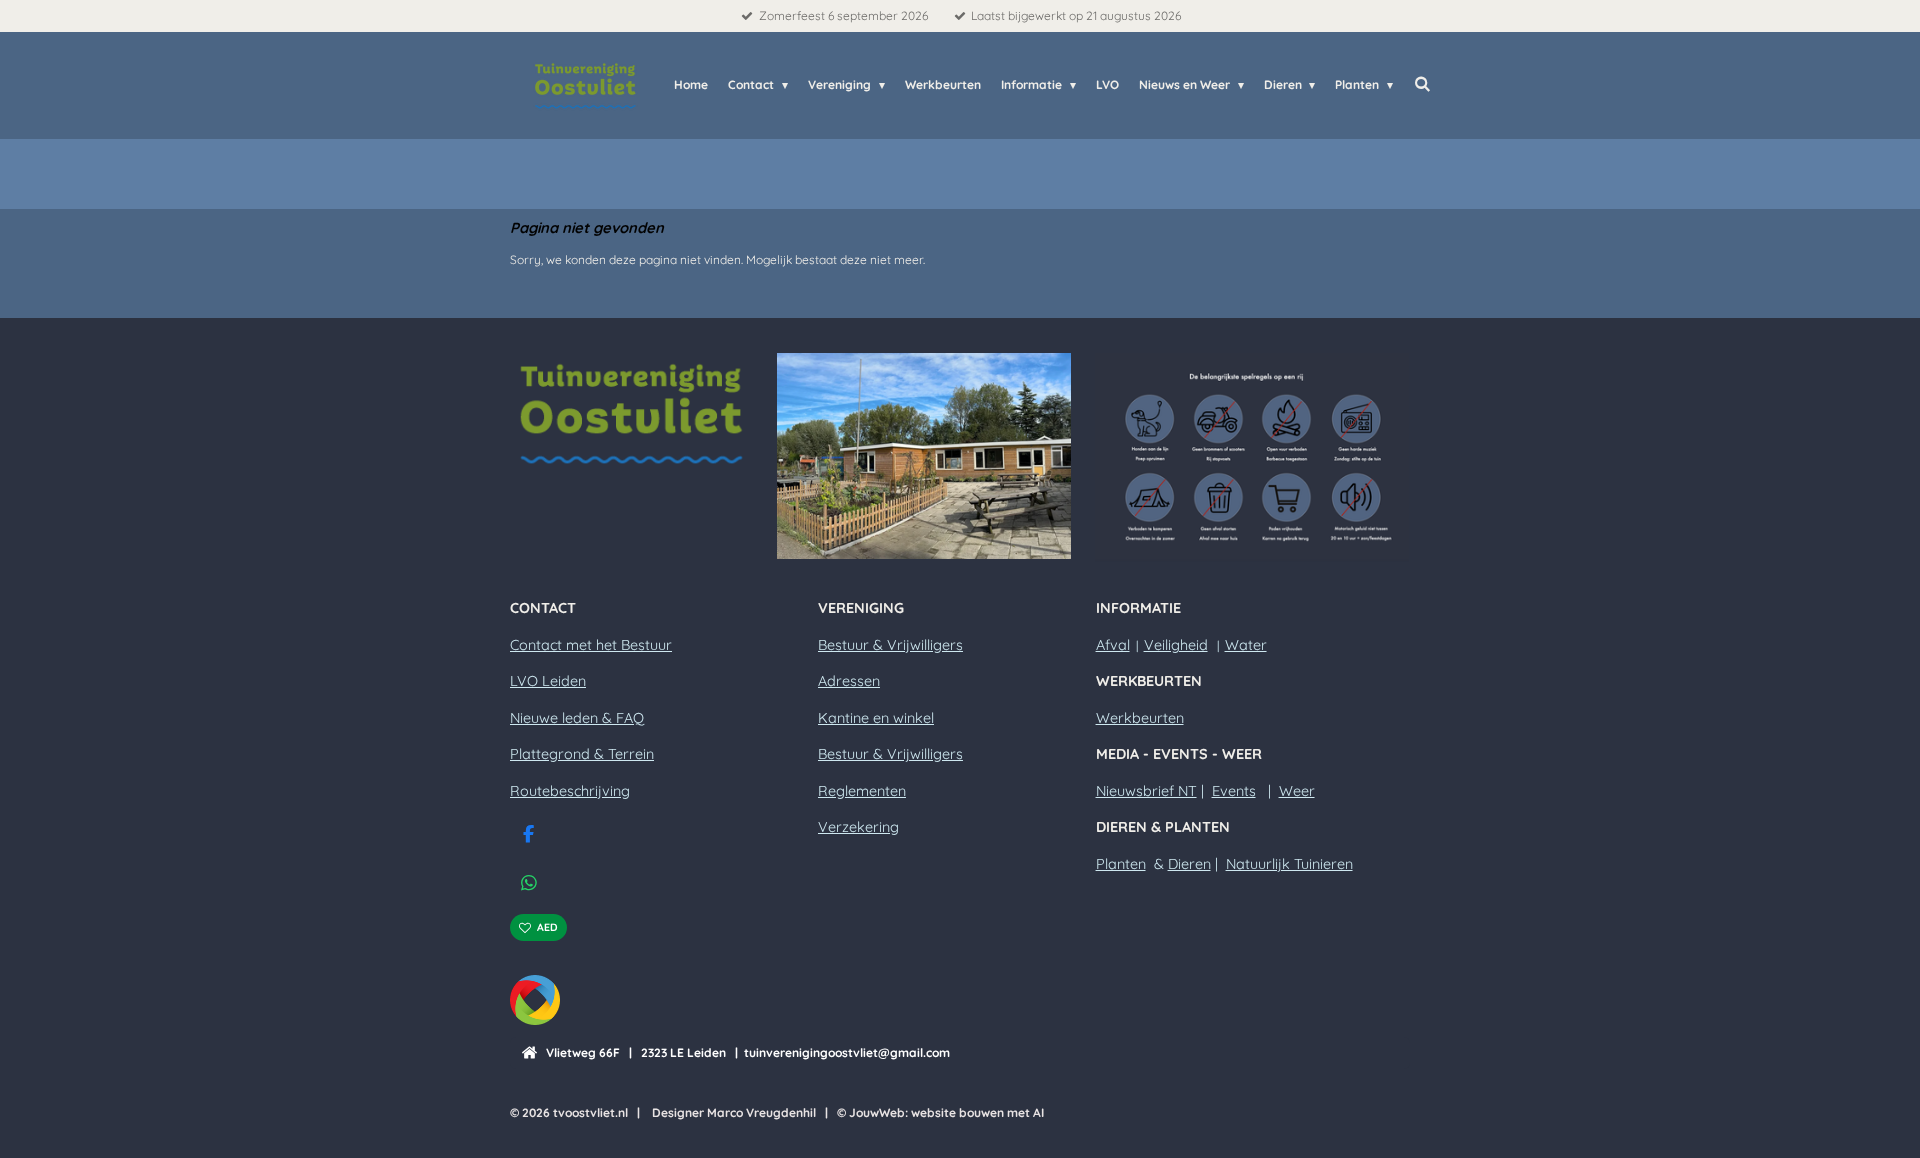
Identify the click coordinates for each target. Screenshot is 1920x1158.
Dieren (1189, 864)
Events (1234, 791)
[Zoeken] (1421, 83)
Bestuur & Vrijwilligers (890, 645)
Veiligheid (1176, 645)
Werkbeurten (1140, 718)
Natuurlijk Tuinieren (1289, 864)
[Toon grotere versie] (631, 413)
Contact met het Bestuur (591, 645)
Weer (1297, 791)
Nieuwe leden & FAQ (577, 718)
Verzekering (858, 827)
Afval (1113, 645)
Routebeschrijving (570, 791)
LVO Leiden (548, 681)
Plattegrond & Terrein (582, 754)
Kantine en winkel (876, 718)
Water (1246, 645)
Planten (1121, 864)
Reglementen (862, 791)
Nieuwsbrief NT (1146, 791)
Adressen (849, 681)
